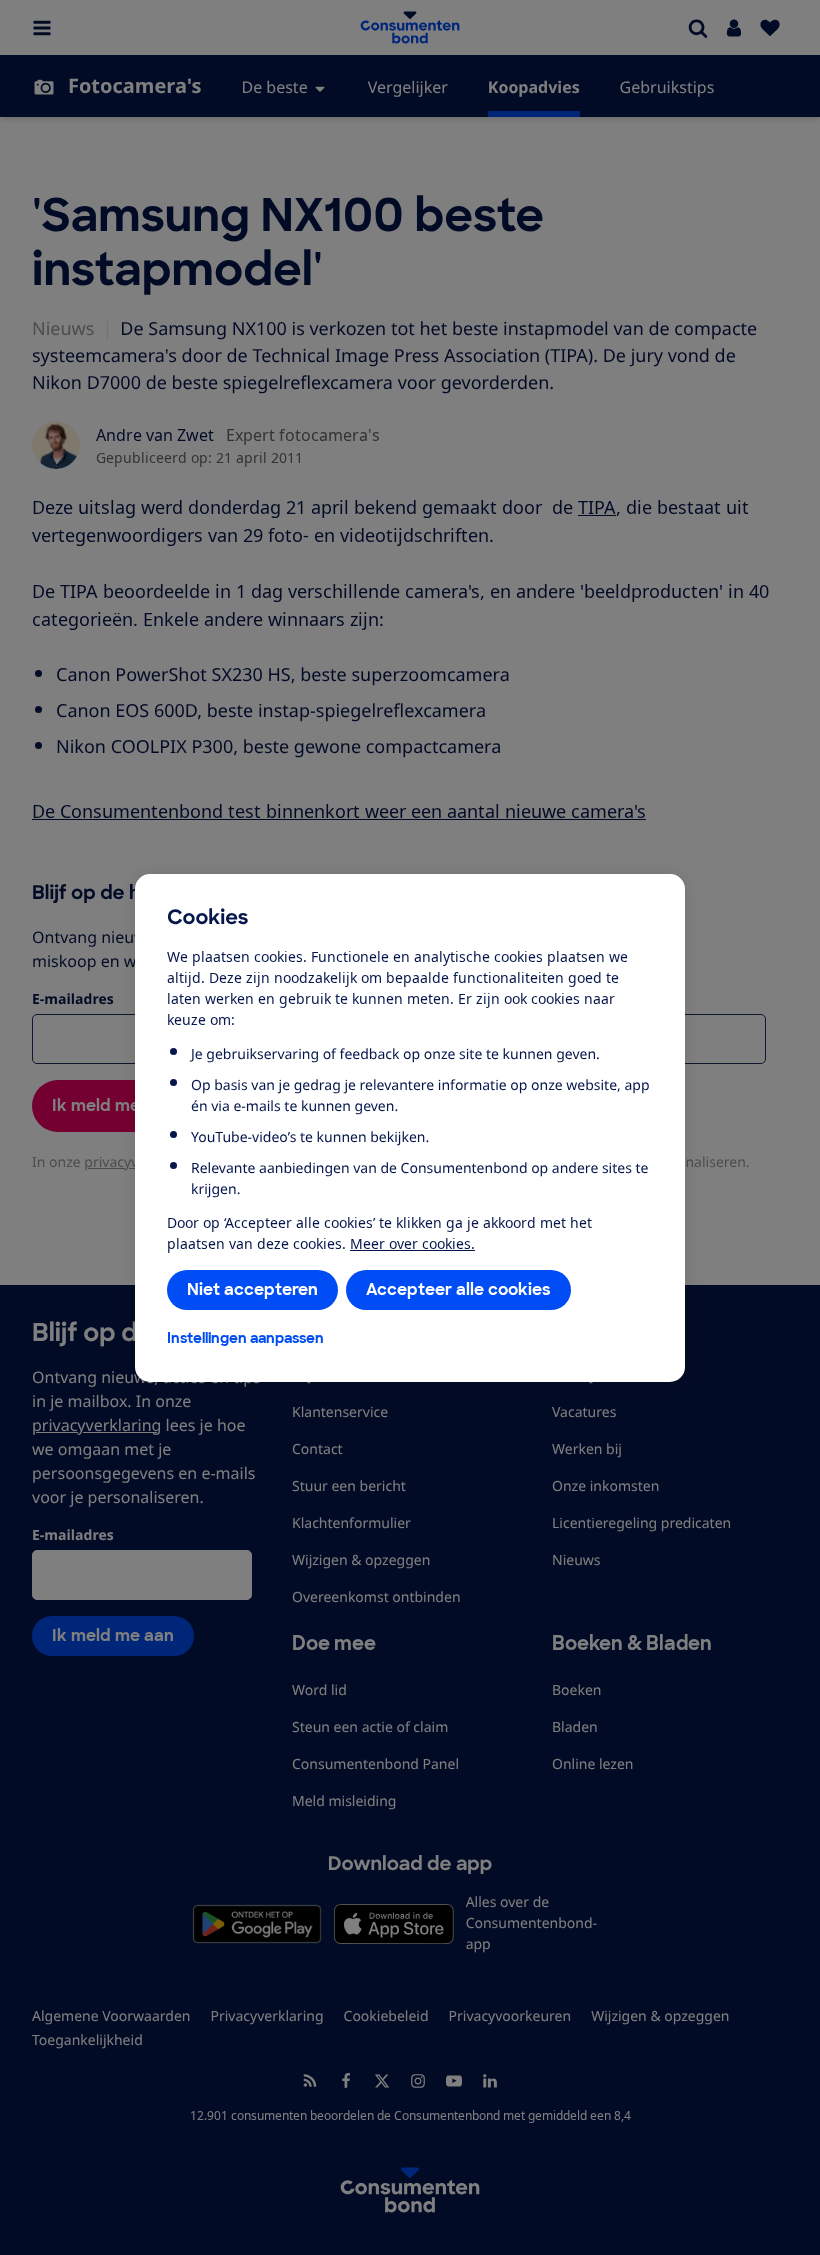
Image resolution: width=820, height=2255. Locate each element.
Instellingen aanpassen (245, 1338)
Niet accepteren (252, 1289)
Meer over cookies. (412, 1243)
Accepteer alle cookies (458, 1289)
